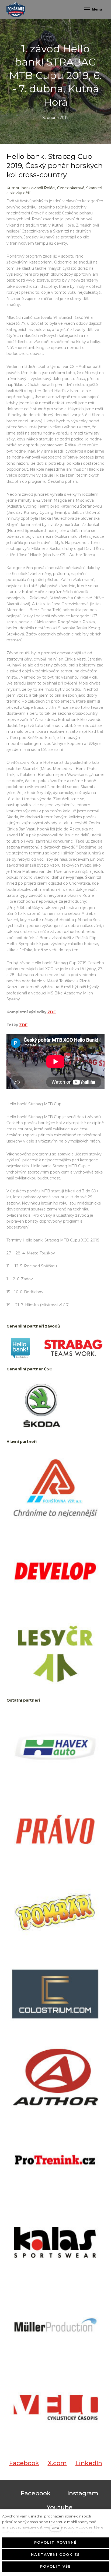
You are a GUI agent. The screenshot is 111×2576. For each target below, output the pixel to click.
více (56, 2528)
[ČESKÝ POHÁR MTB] (16, 9)
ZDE (52, 1012)
